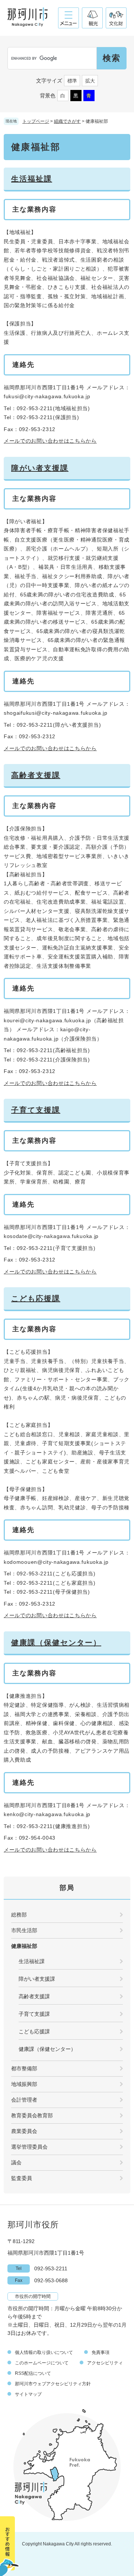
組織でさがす (67, 121)
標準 (72, 81)
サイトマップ (28, 2394)
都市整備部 (24, 2068)
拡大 (90, 81)
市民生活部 (24, 1930)
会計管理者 (24, 2100)
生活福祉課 (32, 179)
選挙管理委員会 (29, 2147)
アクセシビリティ (105, 2363)
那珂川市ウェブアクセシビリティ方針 (53, 2384)
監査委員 (22, 2178)
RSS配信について (33, 2373)
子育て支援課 (36, 1110)
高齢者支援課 (36, 775)
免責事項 (100, 2352)
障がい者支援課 (40, 468)
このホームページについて (42, 2363)
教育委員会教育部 (32, 2115)
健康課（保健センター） (56, 1643)
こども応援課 (36, 1298)
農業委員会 (24, 2131)
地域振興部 (24, 2084)
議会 (16, 2162)
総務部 (19, 1915)
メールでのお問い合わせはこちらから (50, 441)
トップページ (36, 121)
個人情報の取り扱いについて (44, 2352)
